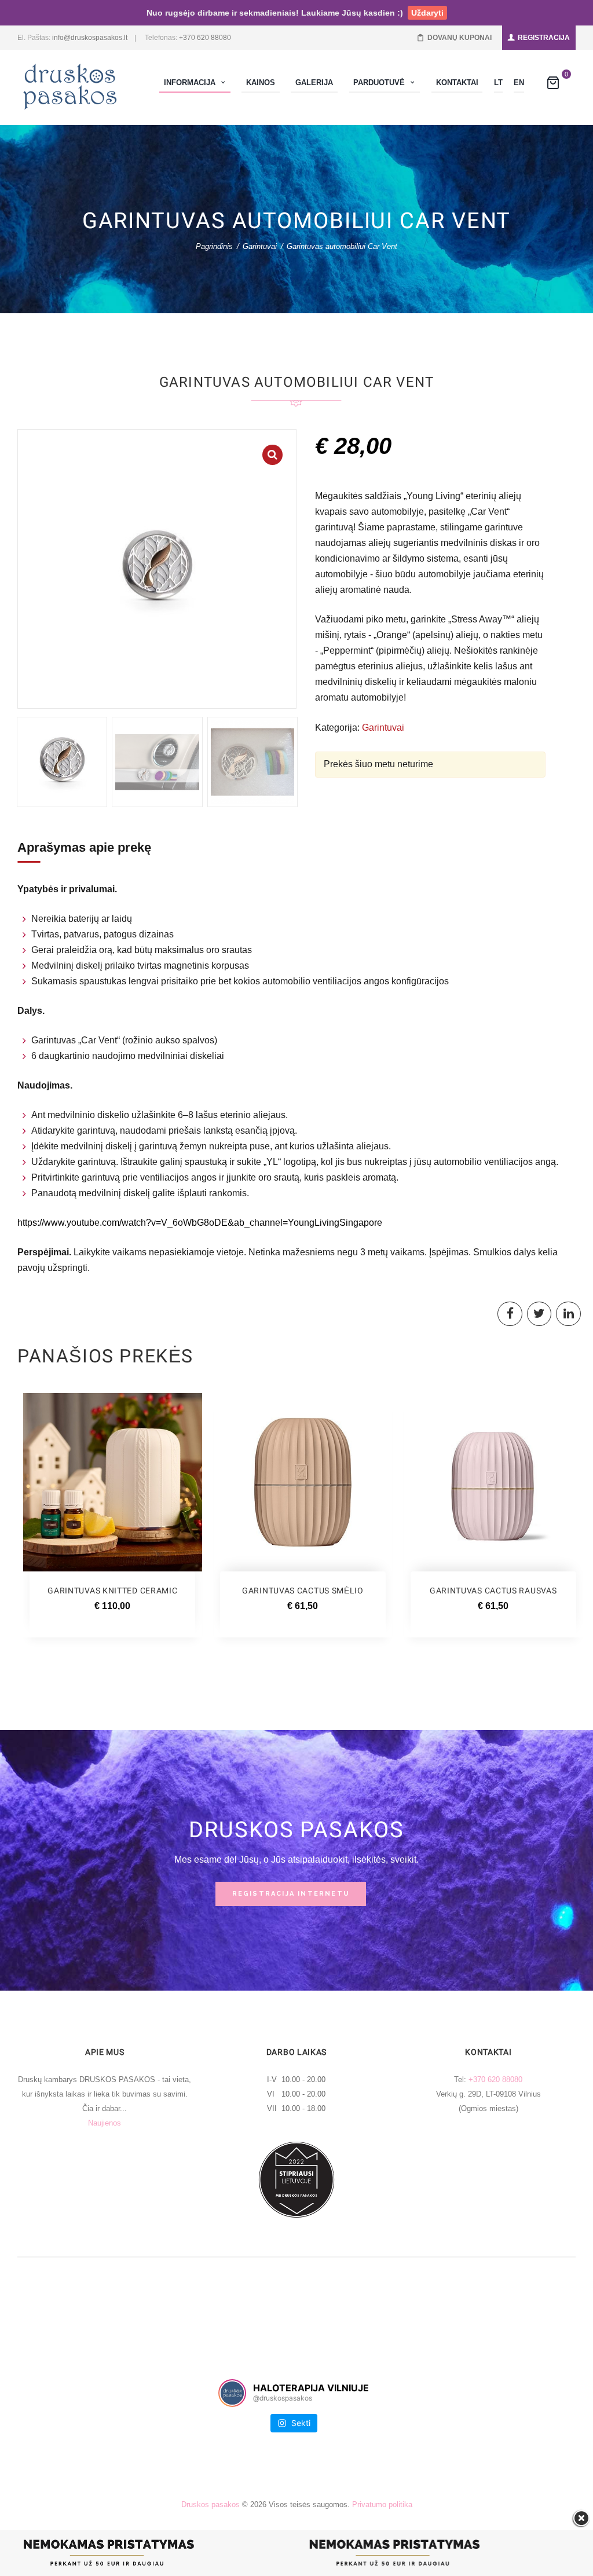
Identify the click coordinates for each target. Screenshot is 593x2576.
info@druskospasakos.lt (90, 38)
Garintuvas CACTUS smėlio (303, 1591)
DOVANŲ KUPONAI (460, 38)
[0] (553, 85)
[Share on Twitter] (539, 1314)
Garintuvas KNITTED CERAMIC (112, 1591)
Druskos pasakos (211, 2504)
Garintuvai (260, 246)
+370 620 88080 (205, 38)
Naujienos (105, 2123)
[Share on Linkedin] (568, 1314)
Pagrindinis (214, 246)
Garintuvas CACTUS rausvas (493, 1591)
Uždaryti (427, 13)
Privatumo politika (382, 2504)
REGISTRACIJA (544, 38)
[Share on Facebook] (510, 1314)
